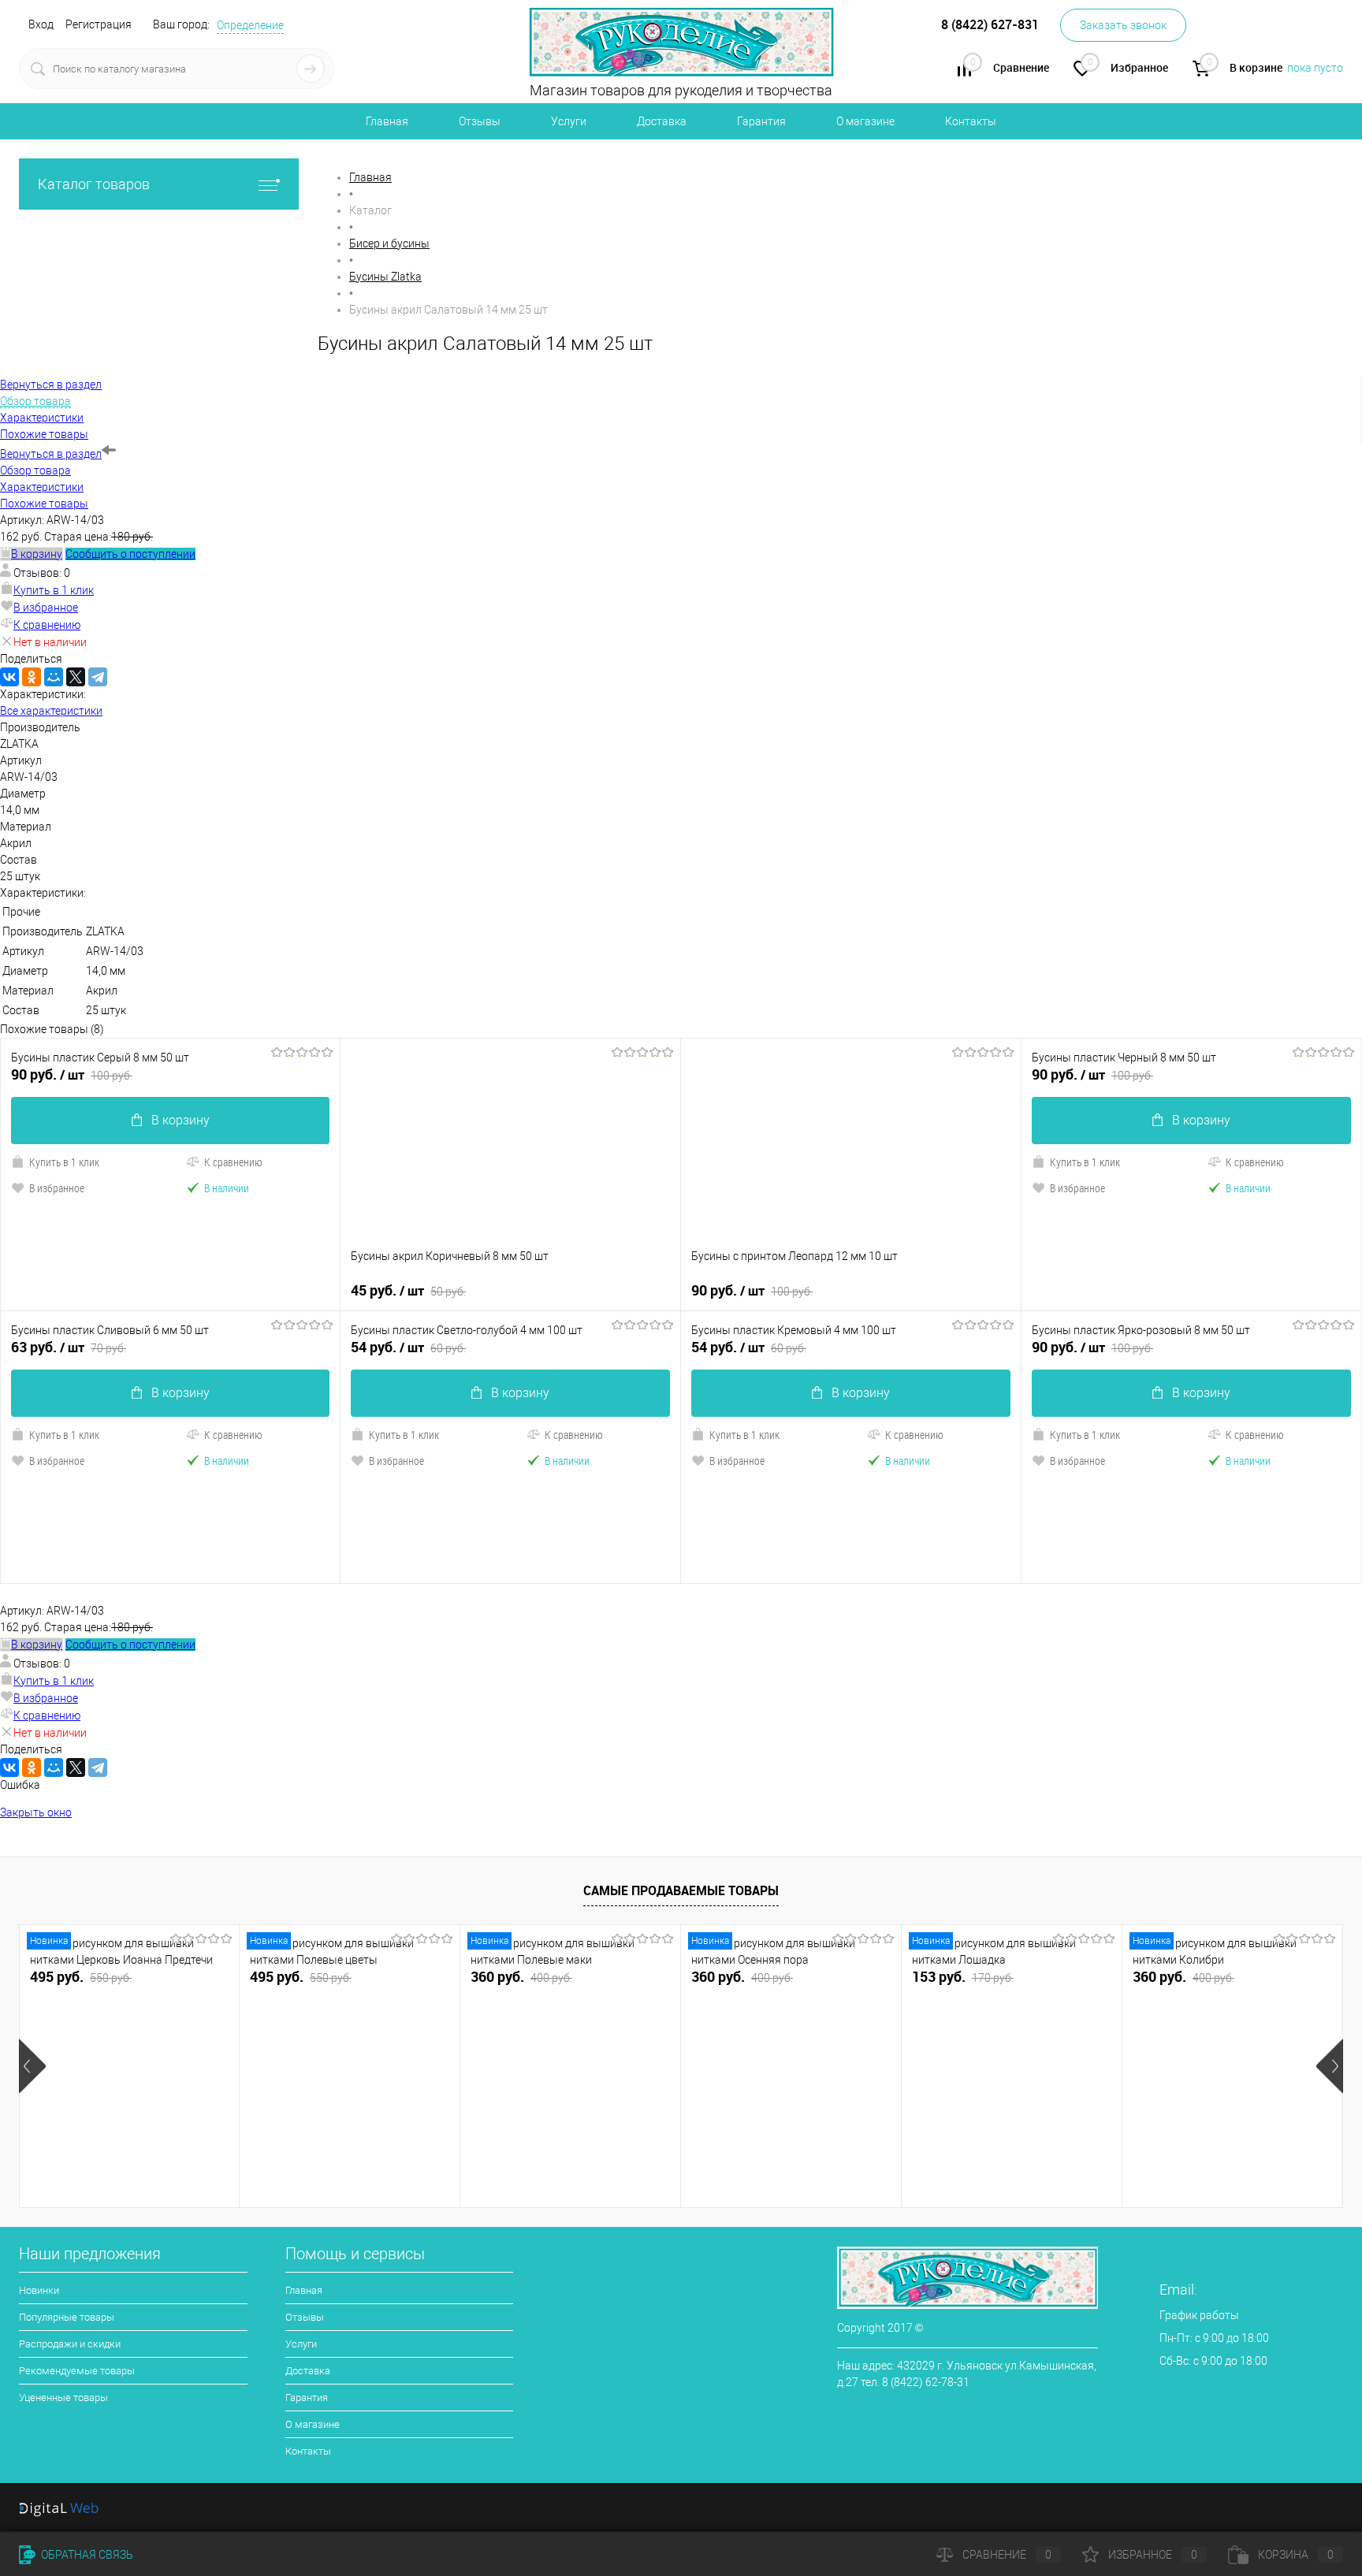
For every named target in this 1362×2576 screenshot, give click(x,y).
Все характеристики (51, 711)
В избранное (46, 608)
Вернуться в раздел (51, 454)
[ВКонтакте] (9, 677)
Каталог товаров (94, 184)
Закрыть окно (36, 1812)
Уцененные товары (63, 2398)
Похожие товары (44, 504)
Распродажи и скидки (70, 2344)
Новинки (39, 2290)
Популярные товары (67, 2317)
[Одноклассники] (32, 677)
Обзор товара (35, 470)
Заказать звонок (1123, 25)
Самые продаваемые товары (681, 1890)
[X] (76, 677)
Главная (387, 121)
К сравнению (47, 625)
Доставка (662, 121)
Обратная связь (86, 2555)
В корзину (180, 1120)
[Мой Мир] (54, 677)
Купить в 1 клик (54, 590)
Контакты (971, 121)
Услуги (569, 121)
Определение (250, 25)
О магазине (865, 121)
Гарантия (761, 121)
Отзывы (480, 121)
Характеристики (42, 487)
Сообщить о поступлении (130, 554)
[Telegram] (98, 677)
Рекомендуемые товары (77, 2371)
